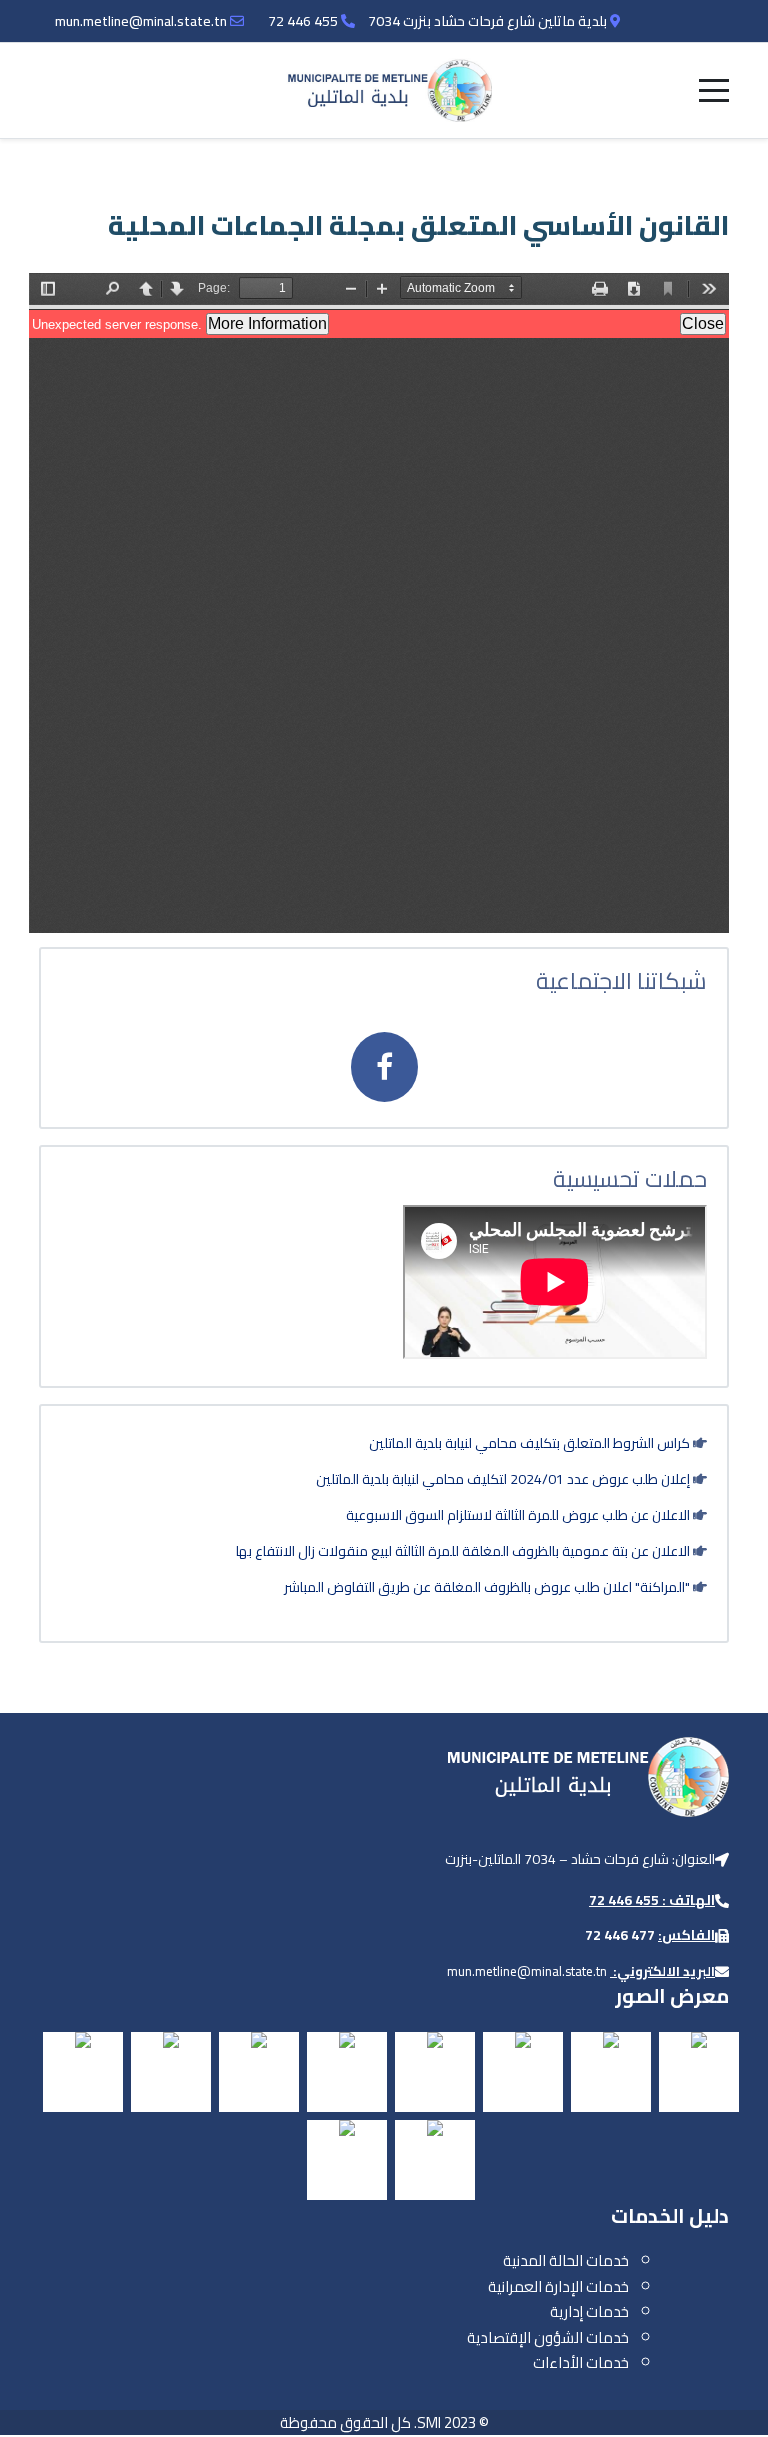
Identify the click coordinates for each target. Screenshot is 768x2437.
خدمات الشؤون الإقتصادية (548, 2337)
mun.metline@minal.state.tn (141, 21)
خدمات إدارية (589, 2311)
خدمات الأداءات (581, 2362)
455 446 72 (303, 21)
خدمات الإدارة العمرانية (558, 2286)
